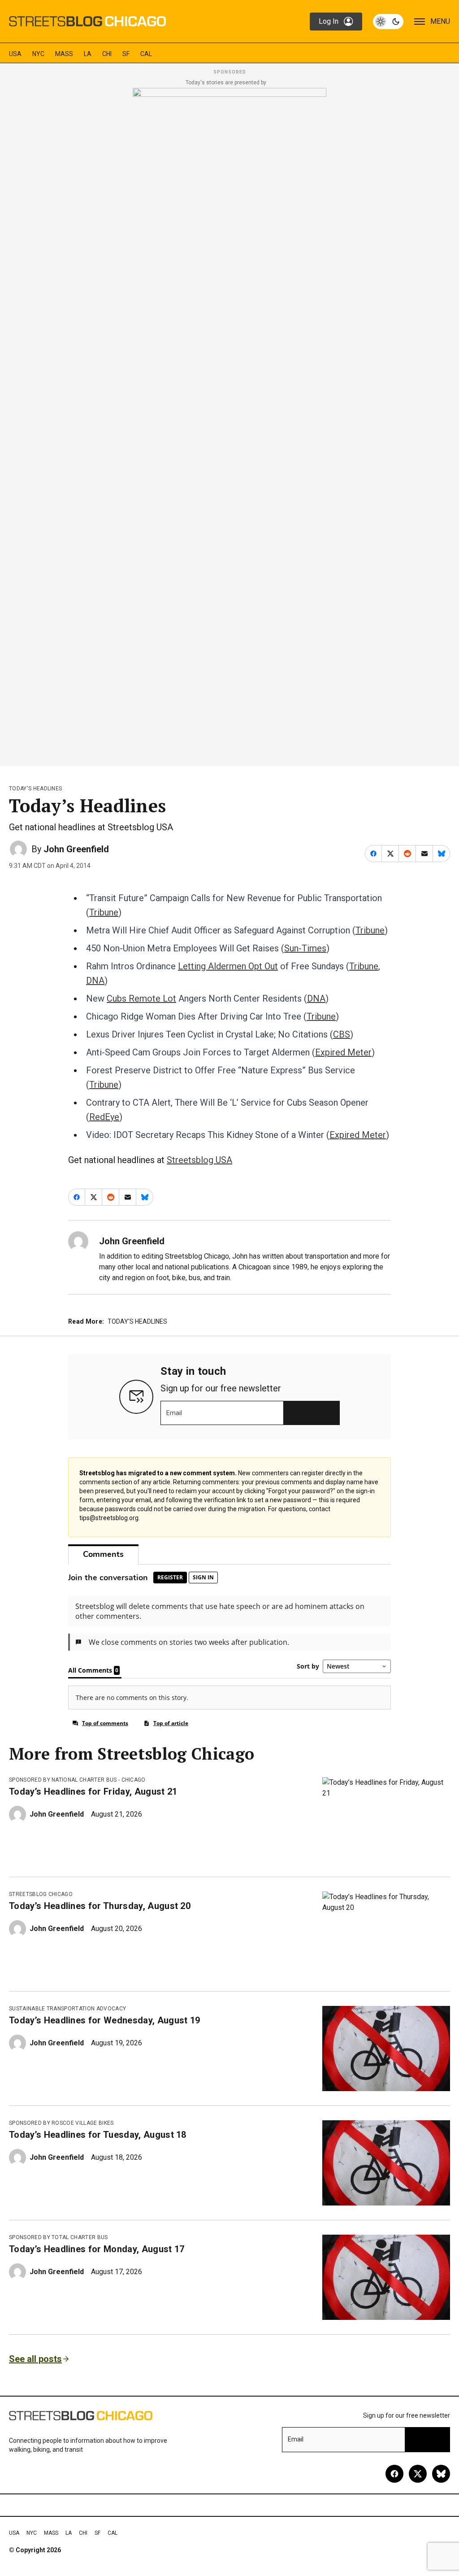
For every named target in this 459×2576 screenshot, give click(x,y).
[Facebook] (394, 2474)
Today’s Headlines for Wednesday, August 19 (104, 2020)
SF (126, 54)
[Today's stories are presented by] (229, 424)
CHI (107, 54)
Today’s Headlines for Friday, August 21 (93, 1791)
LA (88, 54)
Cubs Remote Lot (141, 998)
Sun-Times (305, 948)
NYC (38, 54)
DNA (95, 981)
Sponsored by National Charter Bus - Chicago (77, 1780)
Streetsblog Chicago (41, 1894)
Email (174, 1413)
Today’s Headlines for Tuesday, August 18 (98, 2135)
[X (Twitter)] (418, 2474)
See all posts (35, 2359)
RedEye (104, 1117)
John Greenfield (76, 849)
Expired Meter (343, 1052)
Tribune (104, 912)
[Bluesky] (441, 2474)
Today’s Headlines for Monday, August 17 (97, 2249)
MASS (64, 54)
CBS (342, 1034)
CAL (146, 54)
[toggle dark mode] (388, 22)
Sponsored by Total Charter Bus (58, 2237)
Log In (329, 21)
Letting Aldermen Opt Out (228, 966)
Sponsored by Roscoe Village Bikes (61, 2123)
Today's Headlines (35, 789)
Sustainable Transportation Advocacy (67, 2009)
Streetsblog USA (199, 1160)
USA (15, 54)
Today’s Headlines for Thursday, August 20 (100, 1906)
